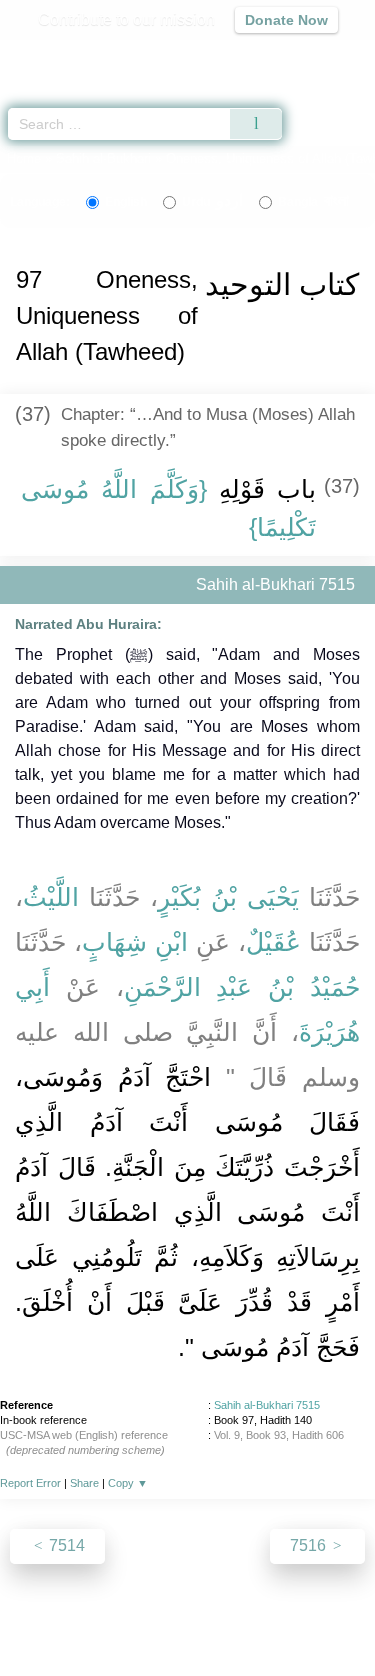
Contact (318, 1617)
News (96, 1617)
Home (24, 158)
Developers (238, 1617)
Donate (188, 1641)
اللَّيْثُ (51, 897)
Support (157, 1617)
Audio (316, 55)
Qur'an (80, 55)
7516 (310, 1545)
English (126, 202)
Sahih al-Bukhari (103, 158)
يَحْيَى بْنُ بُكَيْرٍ (228, 897)
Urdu (212, 202)
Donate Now (286, 20)
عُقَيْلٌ (273, 942)
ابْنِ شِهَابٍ (135, 942)
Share (84, 1483)
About (43, 1617)
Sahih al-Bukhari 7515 (267, 1405)
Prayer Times (236, 55)
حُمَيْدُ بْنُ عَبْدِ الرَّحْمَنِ (242, 987)
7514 (65, 1545)
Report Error (30, 1483)
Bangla (313, 202)
